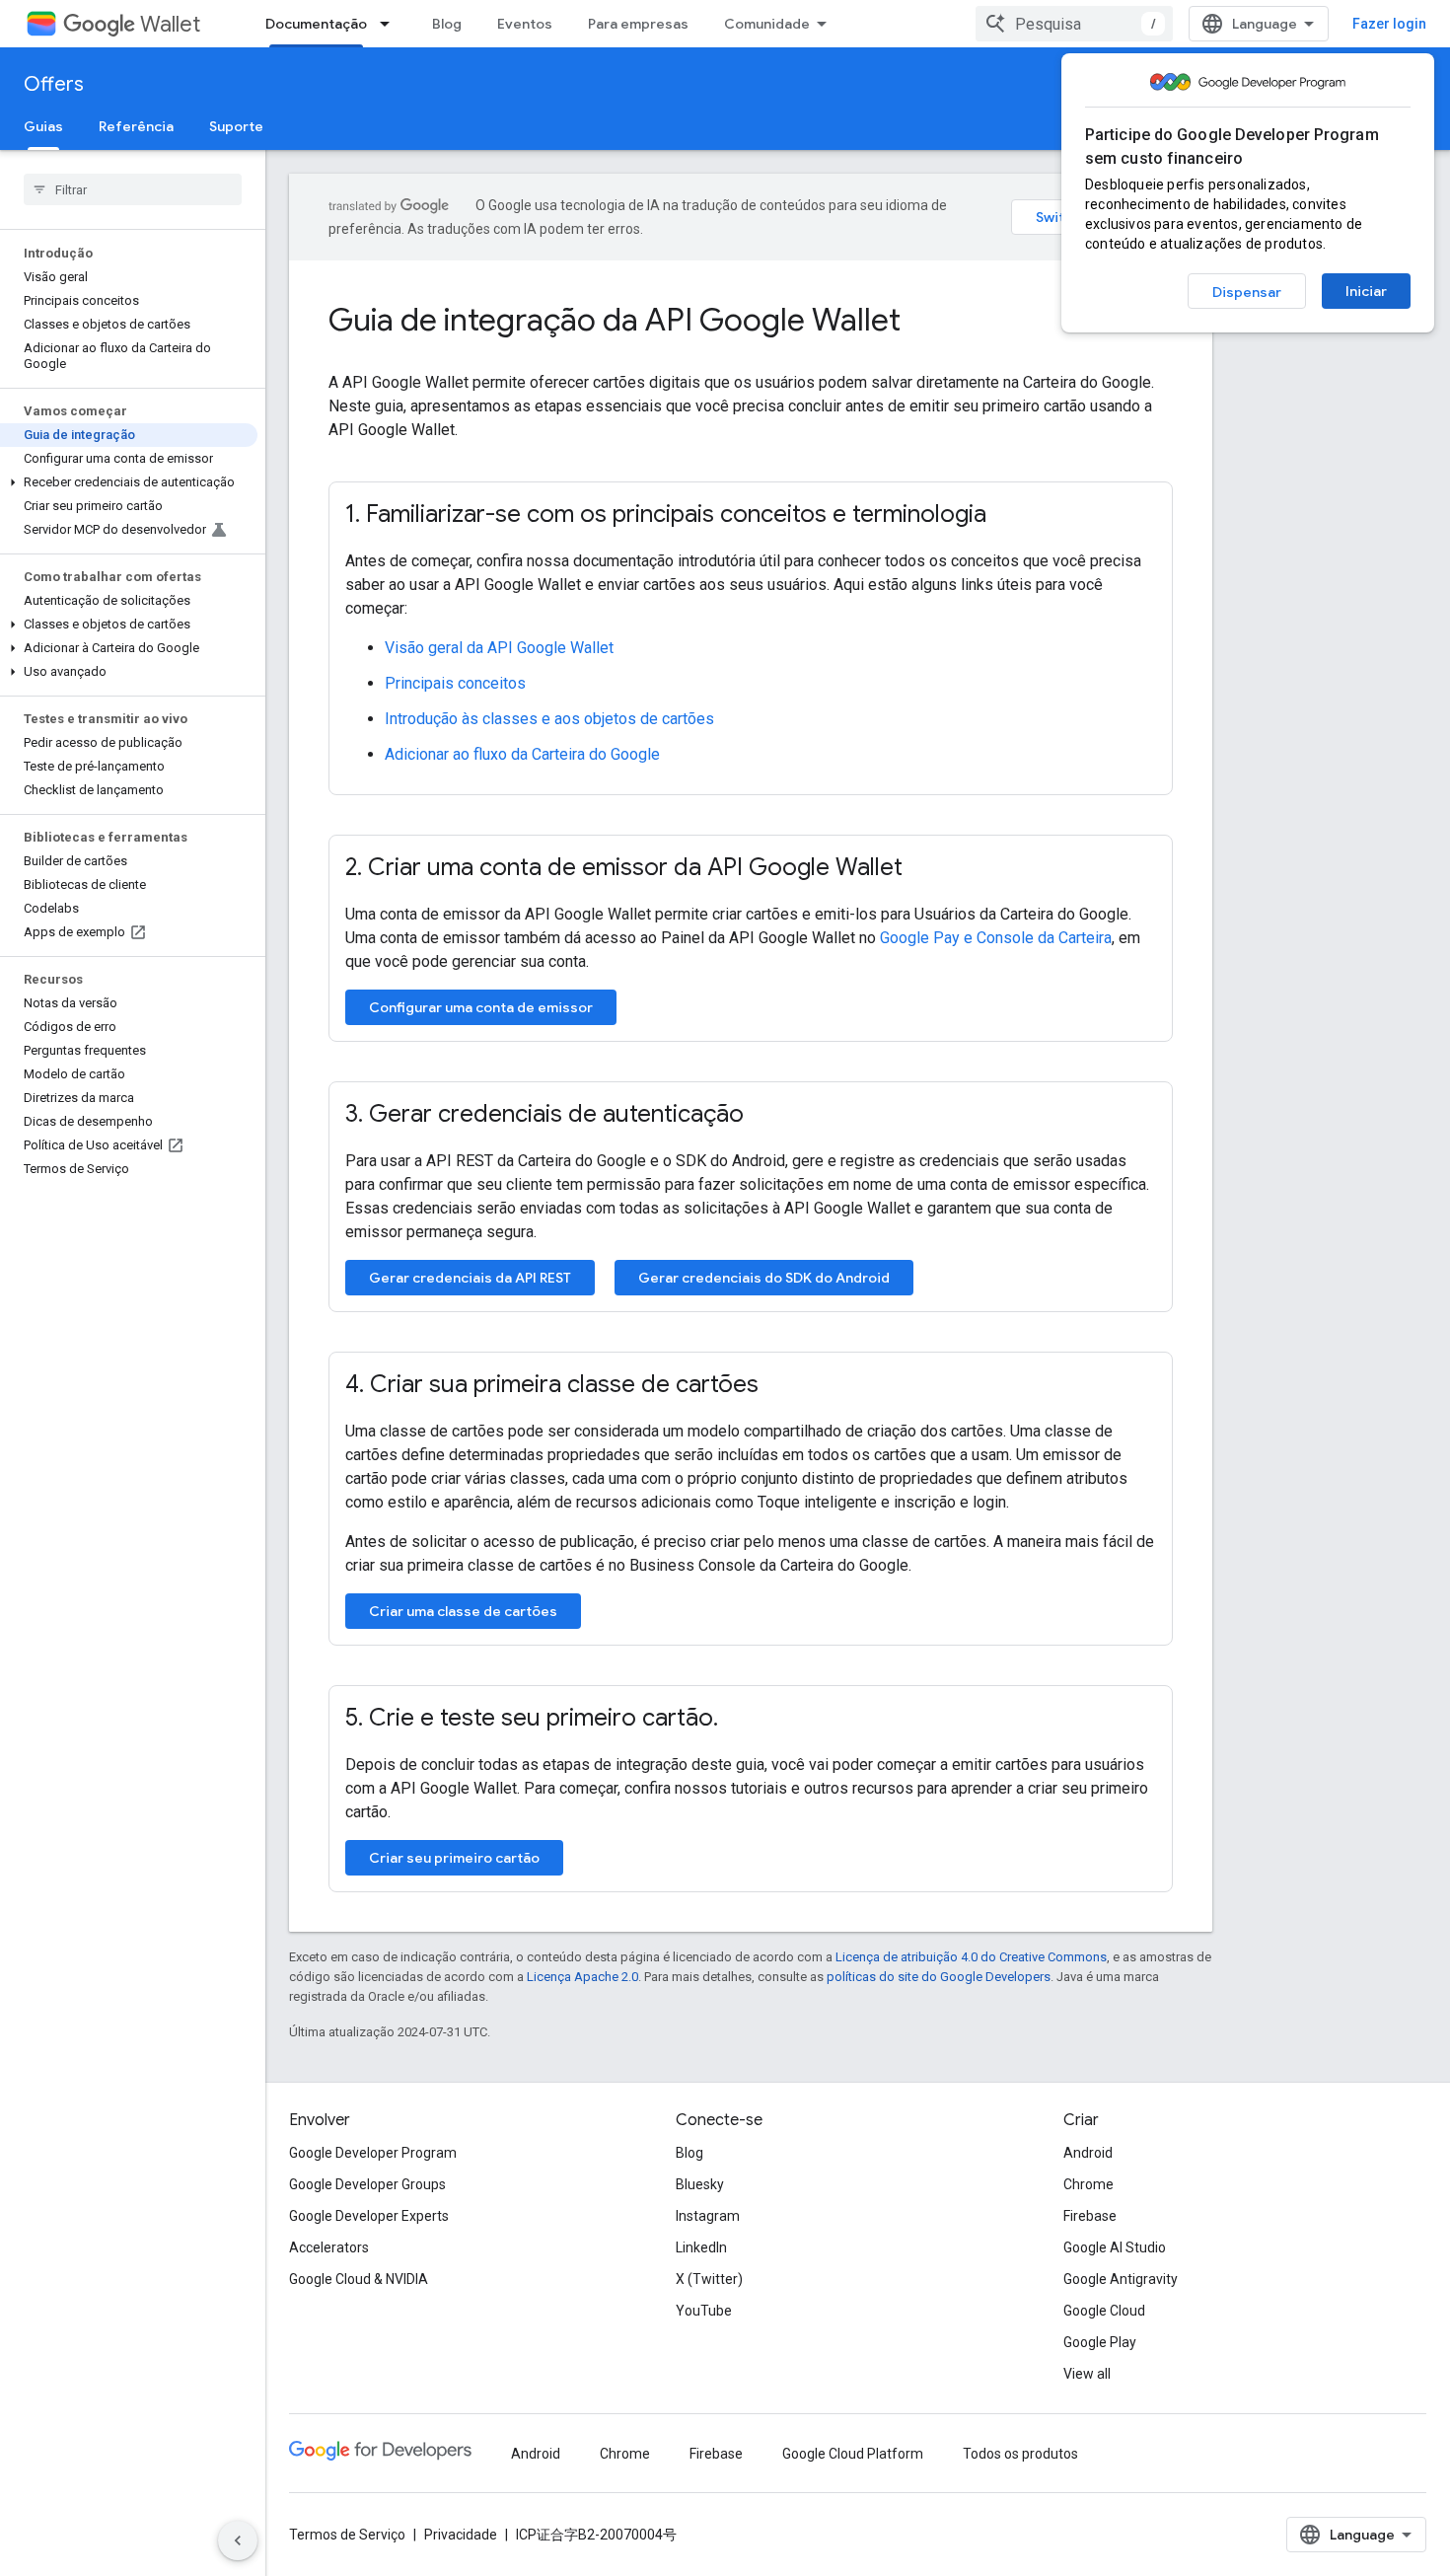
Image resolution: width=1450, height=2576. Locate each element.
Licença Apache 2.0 (582, 1977)
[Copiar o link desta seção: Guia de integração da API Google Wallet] (927, 323)
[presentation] (751, 320)
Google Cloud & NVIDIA (359, 2279)
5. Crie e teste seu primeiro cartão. (532, 1718)
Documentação (316, 24)
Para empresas (638, 24)
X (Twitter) (709, 2279)
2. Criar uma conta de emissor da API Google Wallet (624, 867)
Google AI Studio (1115, 2247)
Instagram (708, 2216)
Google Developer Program (373, 2153)
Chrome (1088, 2184)
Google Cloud (1104, 2311)
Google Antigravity (1121, 2279)
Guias (43, 126)
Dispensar (1247, 292)
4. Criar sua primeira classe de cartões (552, 1384)
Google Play (1100, 2342)
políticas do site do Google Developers (939, 1977)
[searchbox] (133, 189)
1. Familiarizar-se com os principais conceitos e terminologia (666, 514)
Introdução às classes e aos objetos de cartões (549, 719)
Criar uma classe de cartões (463, 1611)
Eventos (525, 24)
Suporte (236, 126)
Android (1088, 2153)
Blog (447, 24)
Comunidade (767, 24)
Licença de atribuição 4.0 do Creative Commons (971, 1957)
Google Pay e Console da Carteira (996, 938)
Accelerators (329, 2247)
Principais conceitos (455, 683)
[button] (129, 482)
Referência (136, 126)
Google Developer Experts (369, 2216)
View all (1087, 2374)
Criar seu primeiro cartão (454, 1858)
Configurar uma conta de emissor (481, 1007)
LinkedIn (701, 2247)
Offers (54, 84)
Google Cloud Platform (853, 2454)
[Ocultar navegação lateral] (238, 2540)
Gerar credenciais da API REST (470, 1278)
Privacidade (461, 2535)
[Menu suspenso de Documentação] (391, 24)
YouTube (704, 2311)
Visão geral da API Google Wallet (499, 648)
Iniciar (1366, 291)
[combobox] (1074, 24)
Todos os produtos (1020, 2454)
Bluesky (700, 2184)
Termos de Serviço (347, 2535)
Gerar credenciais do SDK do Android (764, 1278)
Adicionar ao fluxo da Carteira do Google (522, 754)
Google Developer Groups (367, 2184)
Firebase (1090, 2216)
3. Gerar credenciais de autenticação (544, 1114)
